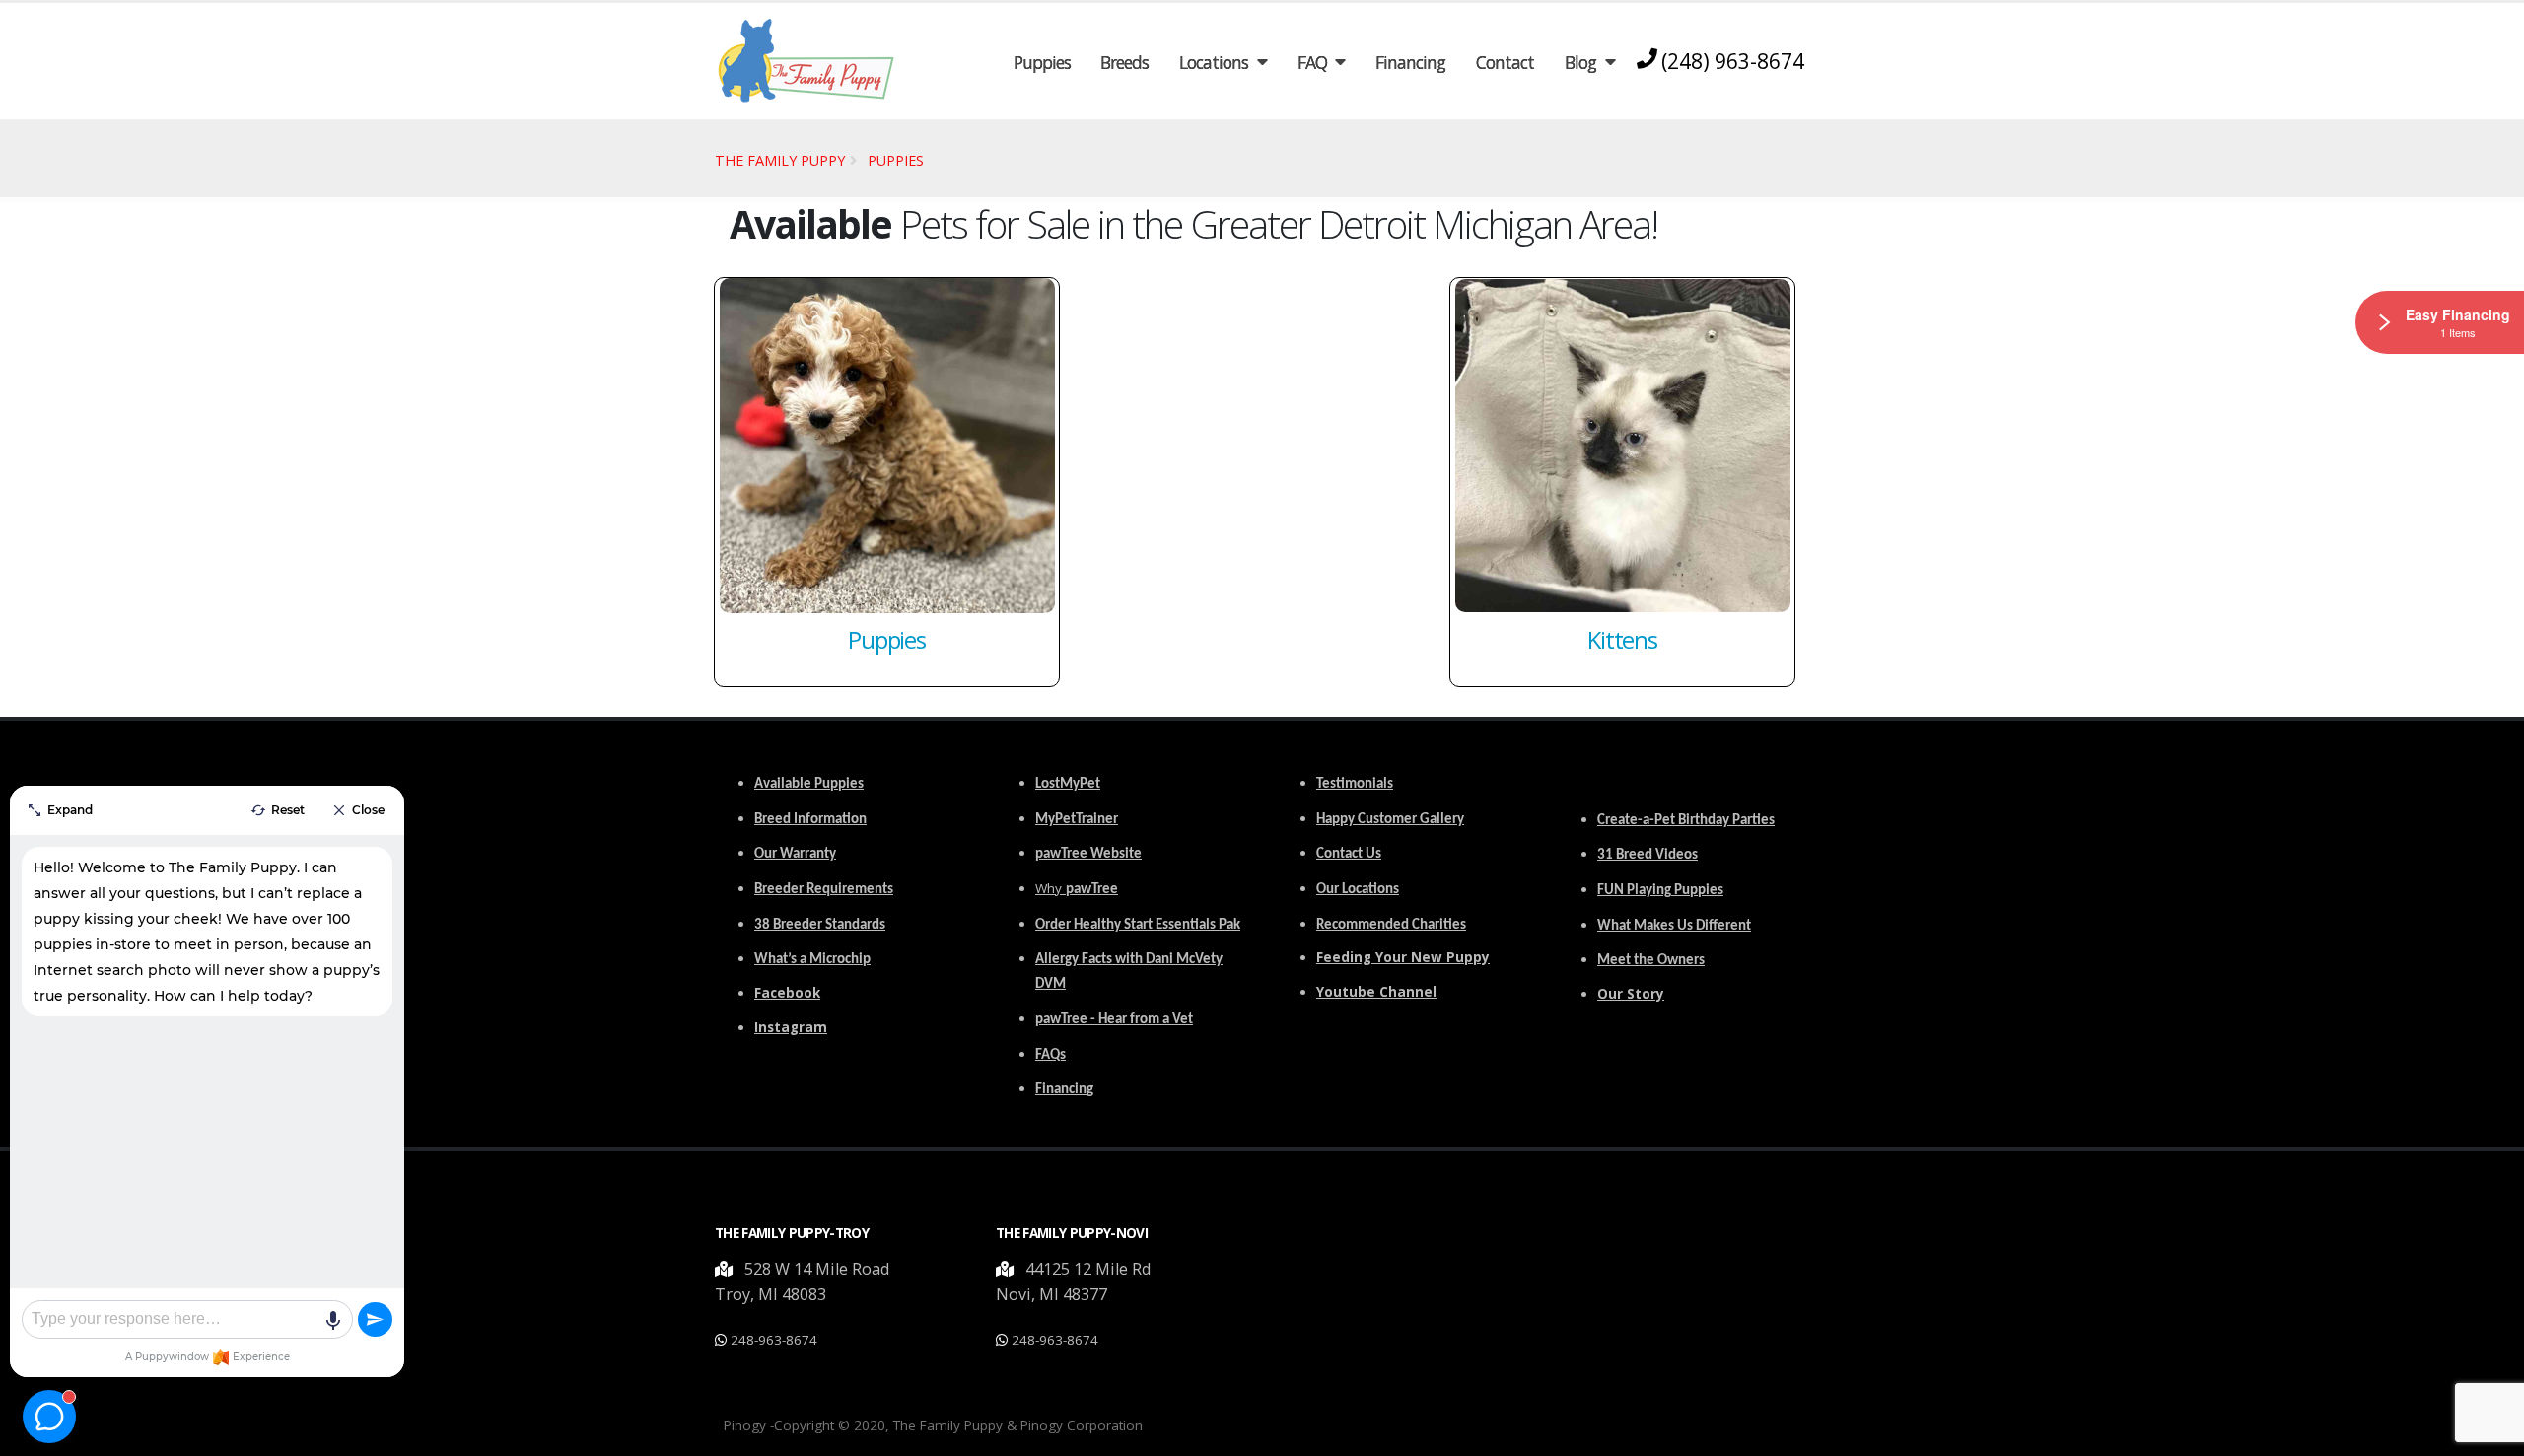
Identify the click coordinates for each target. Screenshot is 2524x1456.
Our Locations (1358, 890)
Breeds (1124, 62)
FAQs (1051, 1055)
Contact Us (1349, 854)
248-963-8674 (774, 1340)
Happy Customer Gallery (1390, 820)
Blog (1580, 62)
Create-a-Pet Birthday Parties (1686, 821)
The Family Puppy (780, 160)
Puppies (1042, 62)
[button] (726, 1269)
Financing (1410, 62)
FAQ (1312, 62)
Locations (1214, 62)
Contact (1505, 62)
